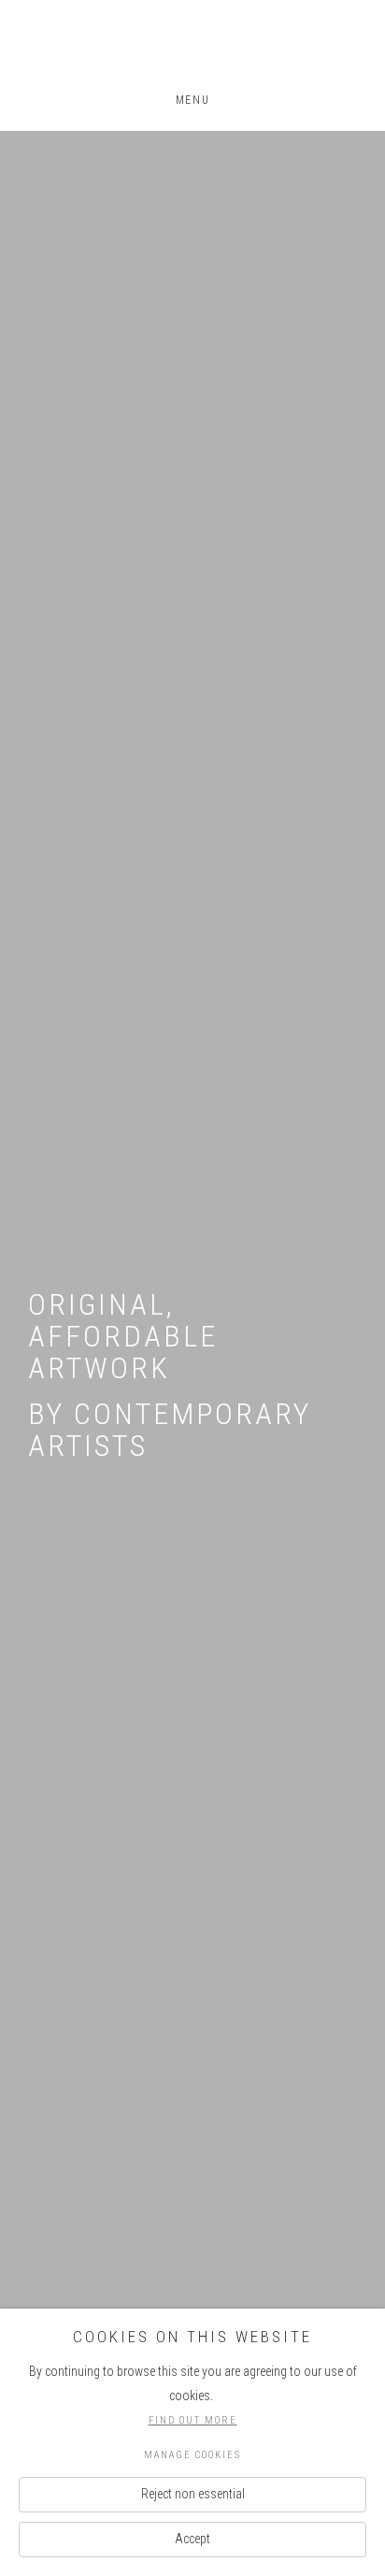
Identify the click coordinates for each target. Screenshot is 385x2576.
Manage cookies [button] (192, 2455)
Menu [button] (192, 100)
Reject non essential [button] (193, 2494)
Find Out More (193, 2420)
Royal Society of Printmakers (192, 48)
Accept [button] (192, 2539)
